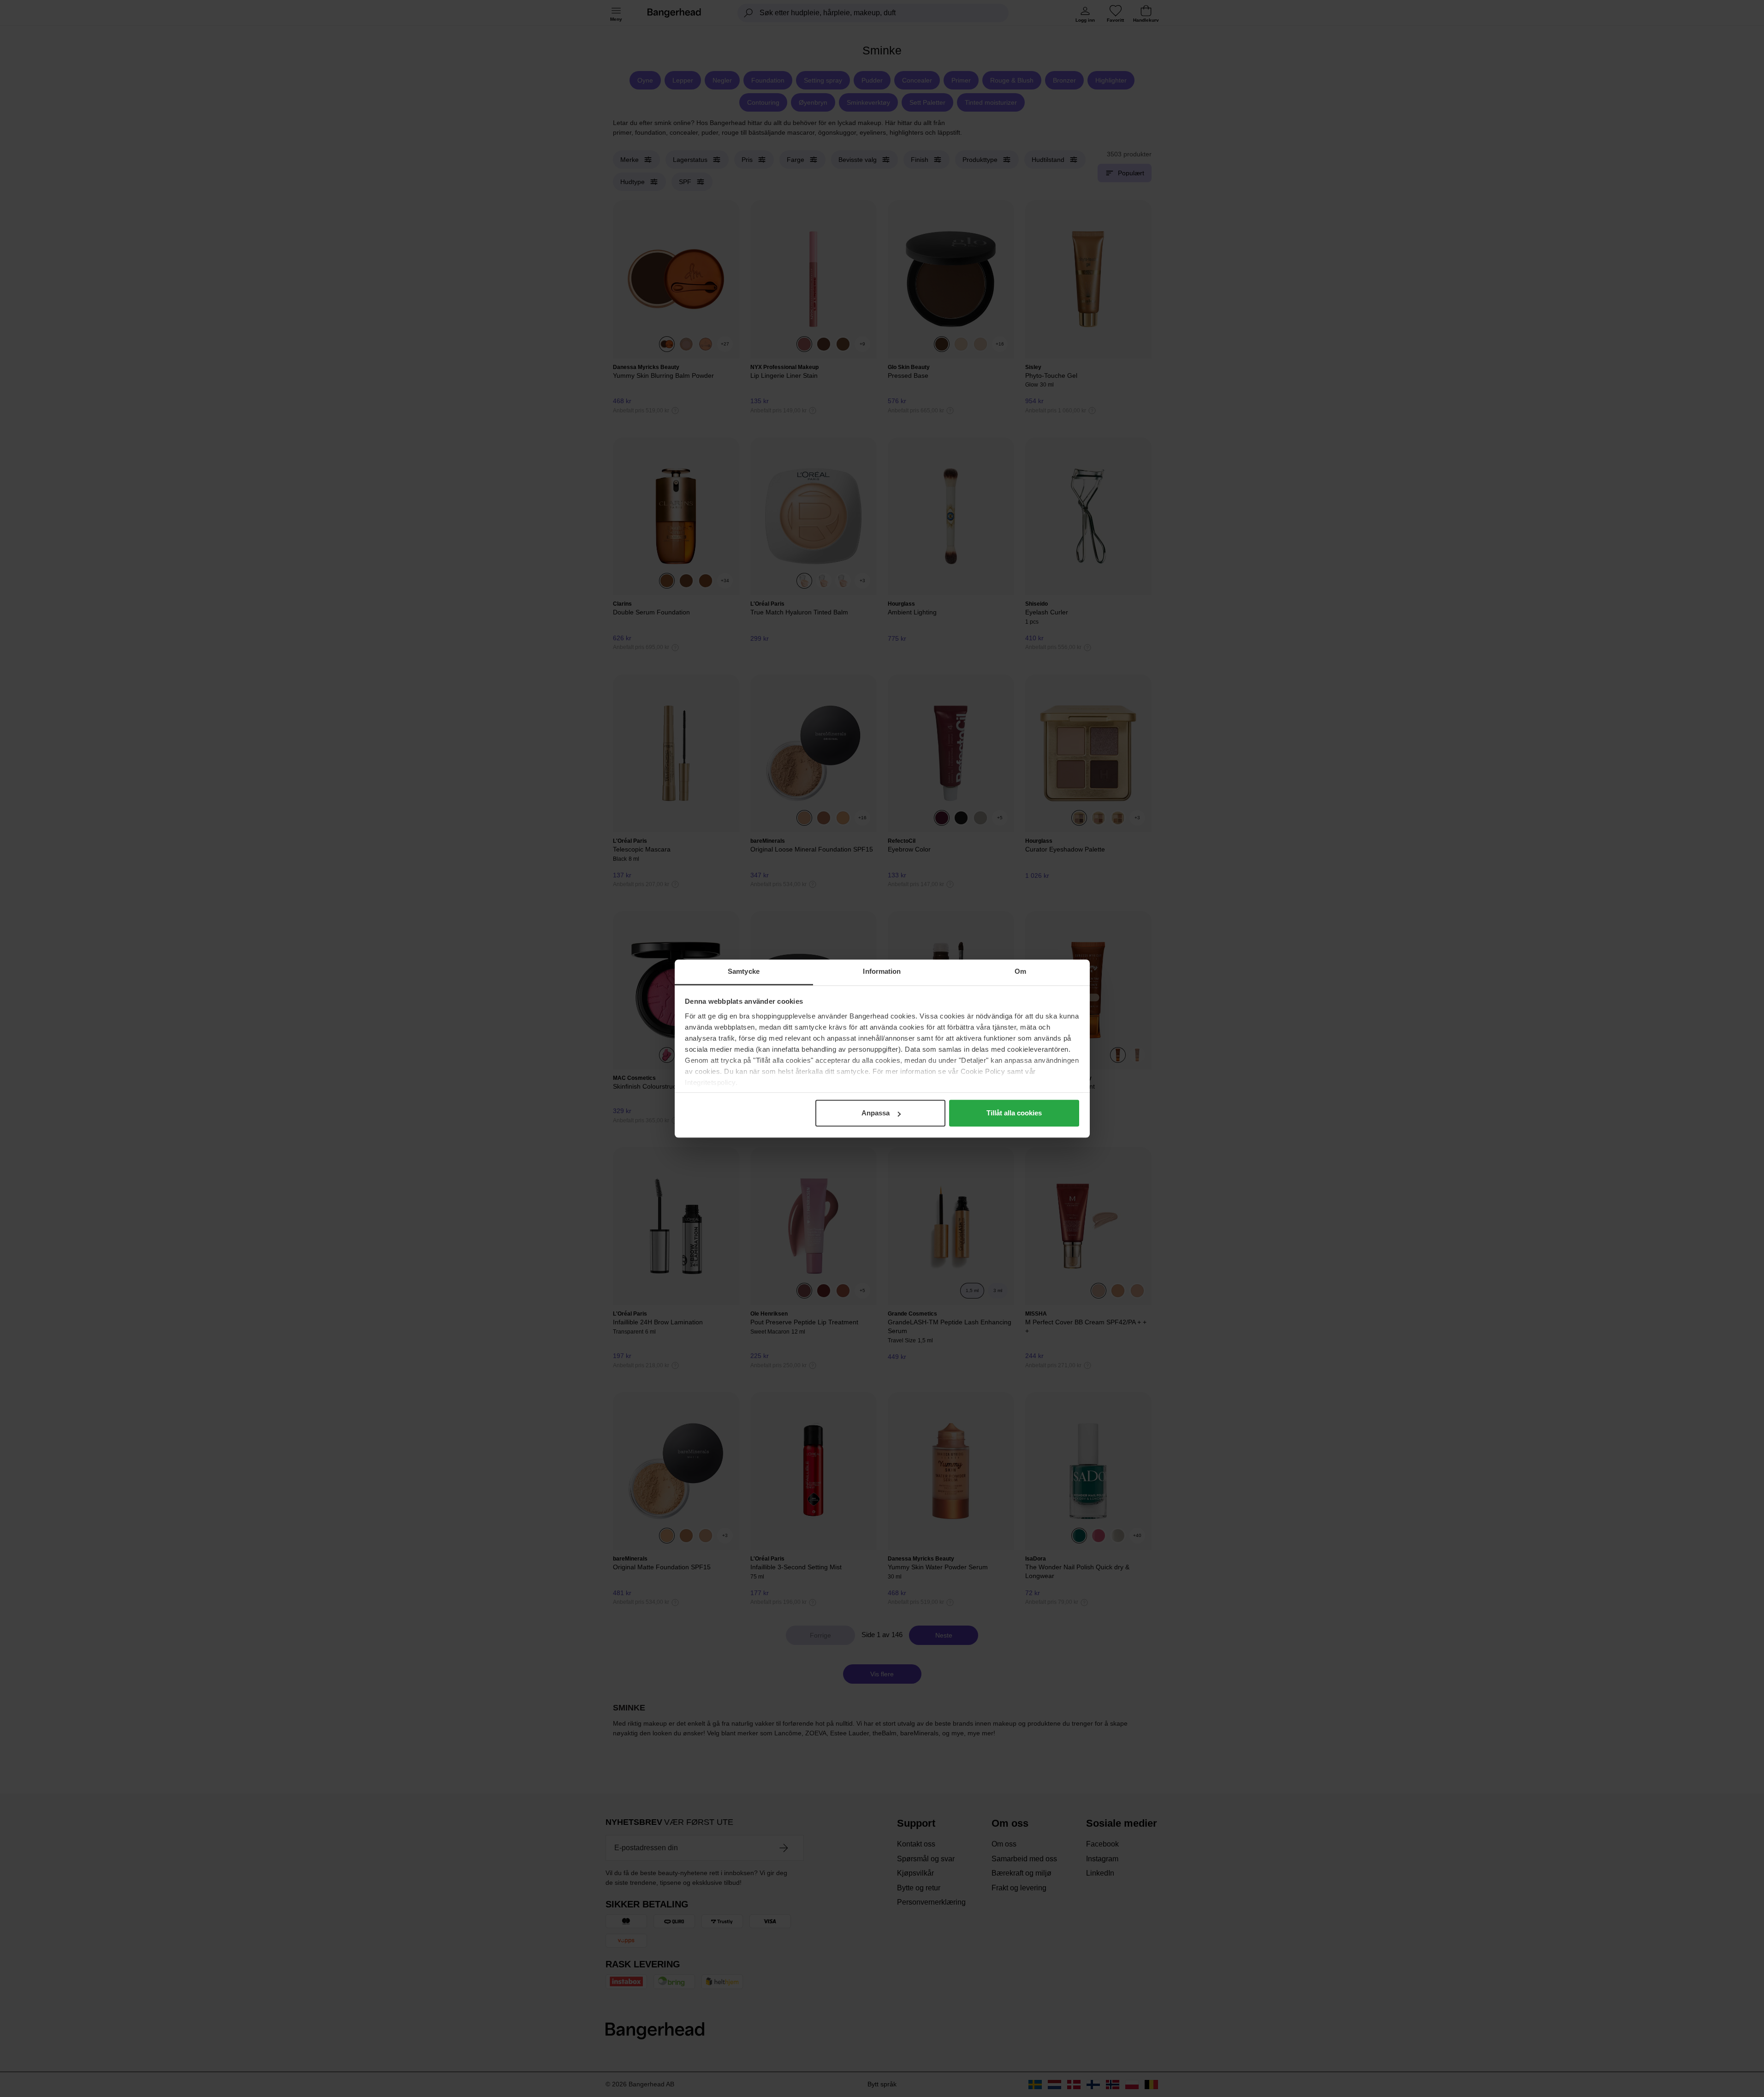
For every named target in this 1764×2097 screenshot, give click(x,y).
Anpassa (876, 1113)
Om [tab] (1020, 971)
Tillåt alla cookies (1014, 1113)
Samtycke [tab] (744, 971)
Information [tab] (882, 971)
